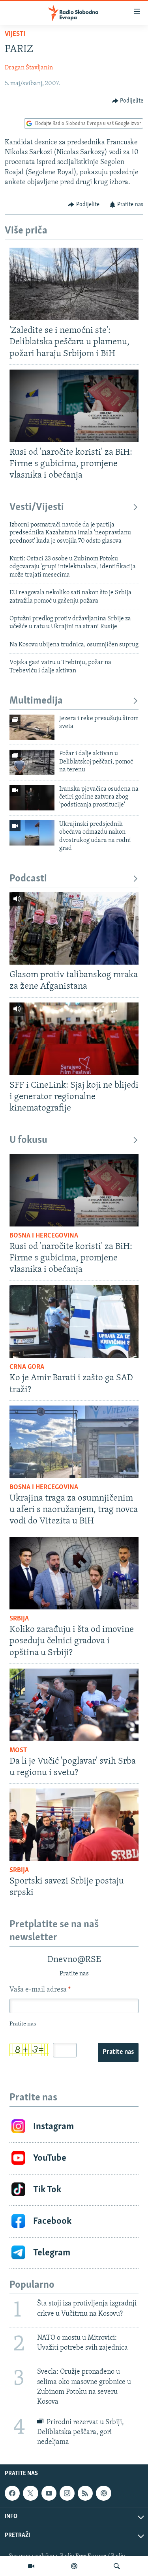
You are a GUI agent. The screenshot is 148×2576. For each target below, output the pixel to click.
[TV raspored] (103, 2493)
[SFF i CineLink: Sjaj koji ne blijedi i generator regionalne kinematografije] (74, 1039)
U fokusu (28, 1140)
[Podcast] (74, 2566)
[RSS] (85, 2493)
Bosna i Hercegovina (44, 1236)
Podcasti (28, 879)
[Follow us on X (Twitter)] (30, 2493)
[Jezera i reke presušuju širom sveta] (32, 727)
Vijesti (15, 34)
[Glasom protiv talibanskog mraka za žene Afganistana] (74, 928)
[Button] (128, 101)
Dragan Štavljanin (29, 68)
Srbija (19, 1619)
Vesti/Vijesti (37, 507)
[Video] (31, 2566)
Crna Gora (27, 1367)
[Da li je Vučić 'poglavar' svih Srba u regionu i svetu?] (74, 1705)
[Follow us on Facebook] (12, 2493)
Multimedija (36, 701)
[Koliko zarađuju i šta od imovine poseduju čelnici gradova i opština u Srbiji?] (74, 1573)
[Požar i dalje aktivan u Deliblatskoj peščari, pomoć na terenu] (32, 762)
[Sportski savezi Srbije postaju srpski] (74, 1825)
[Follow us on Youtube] (49, 2493)
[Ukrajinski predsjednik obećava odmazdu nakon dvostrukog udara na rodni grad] (32, 833)
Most (18, 1751)
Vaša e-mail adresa (40, 1990)
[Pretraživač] (117, 2566)
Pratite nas (118, 2052)
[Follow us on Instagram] (67, 2493)
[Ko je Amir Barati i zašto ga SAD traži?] (74, 1322)
